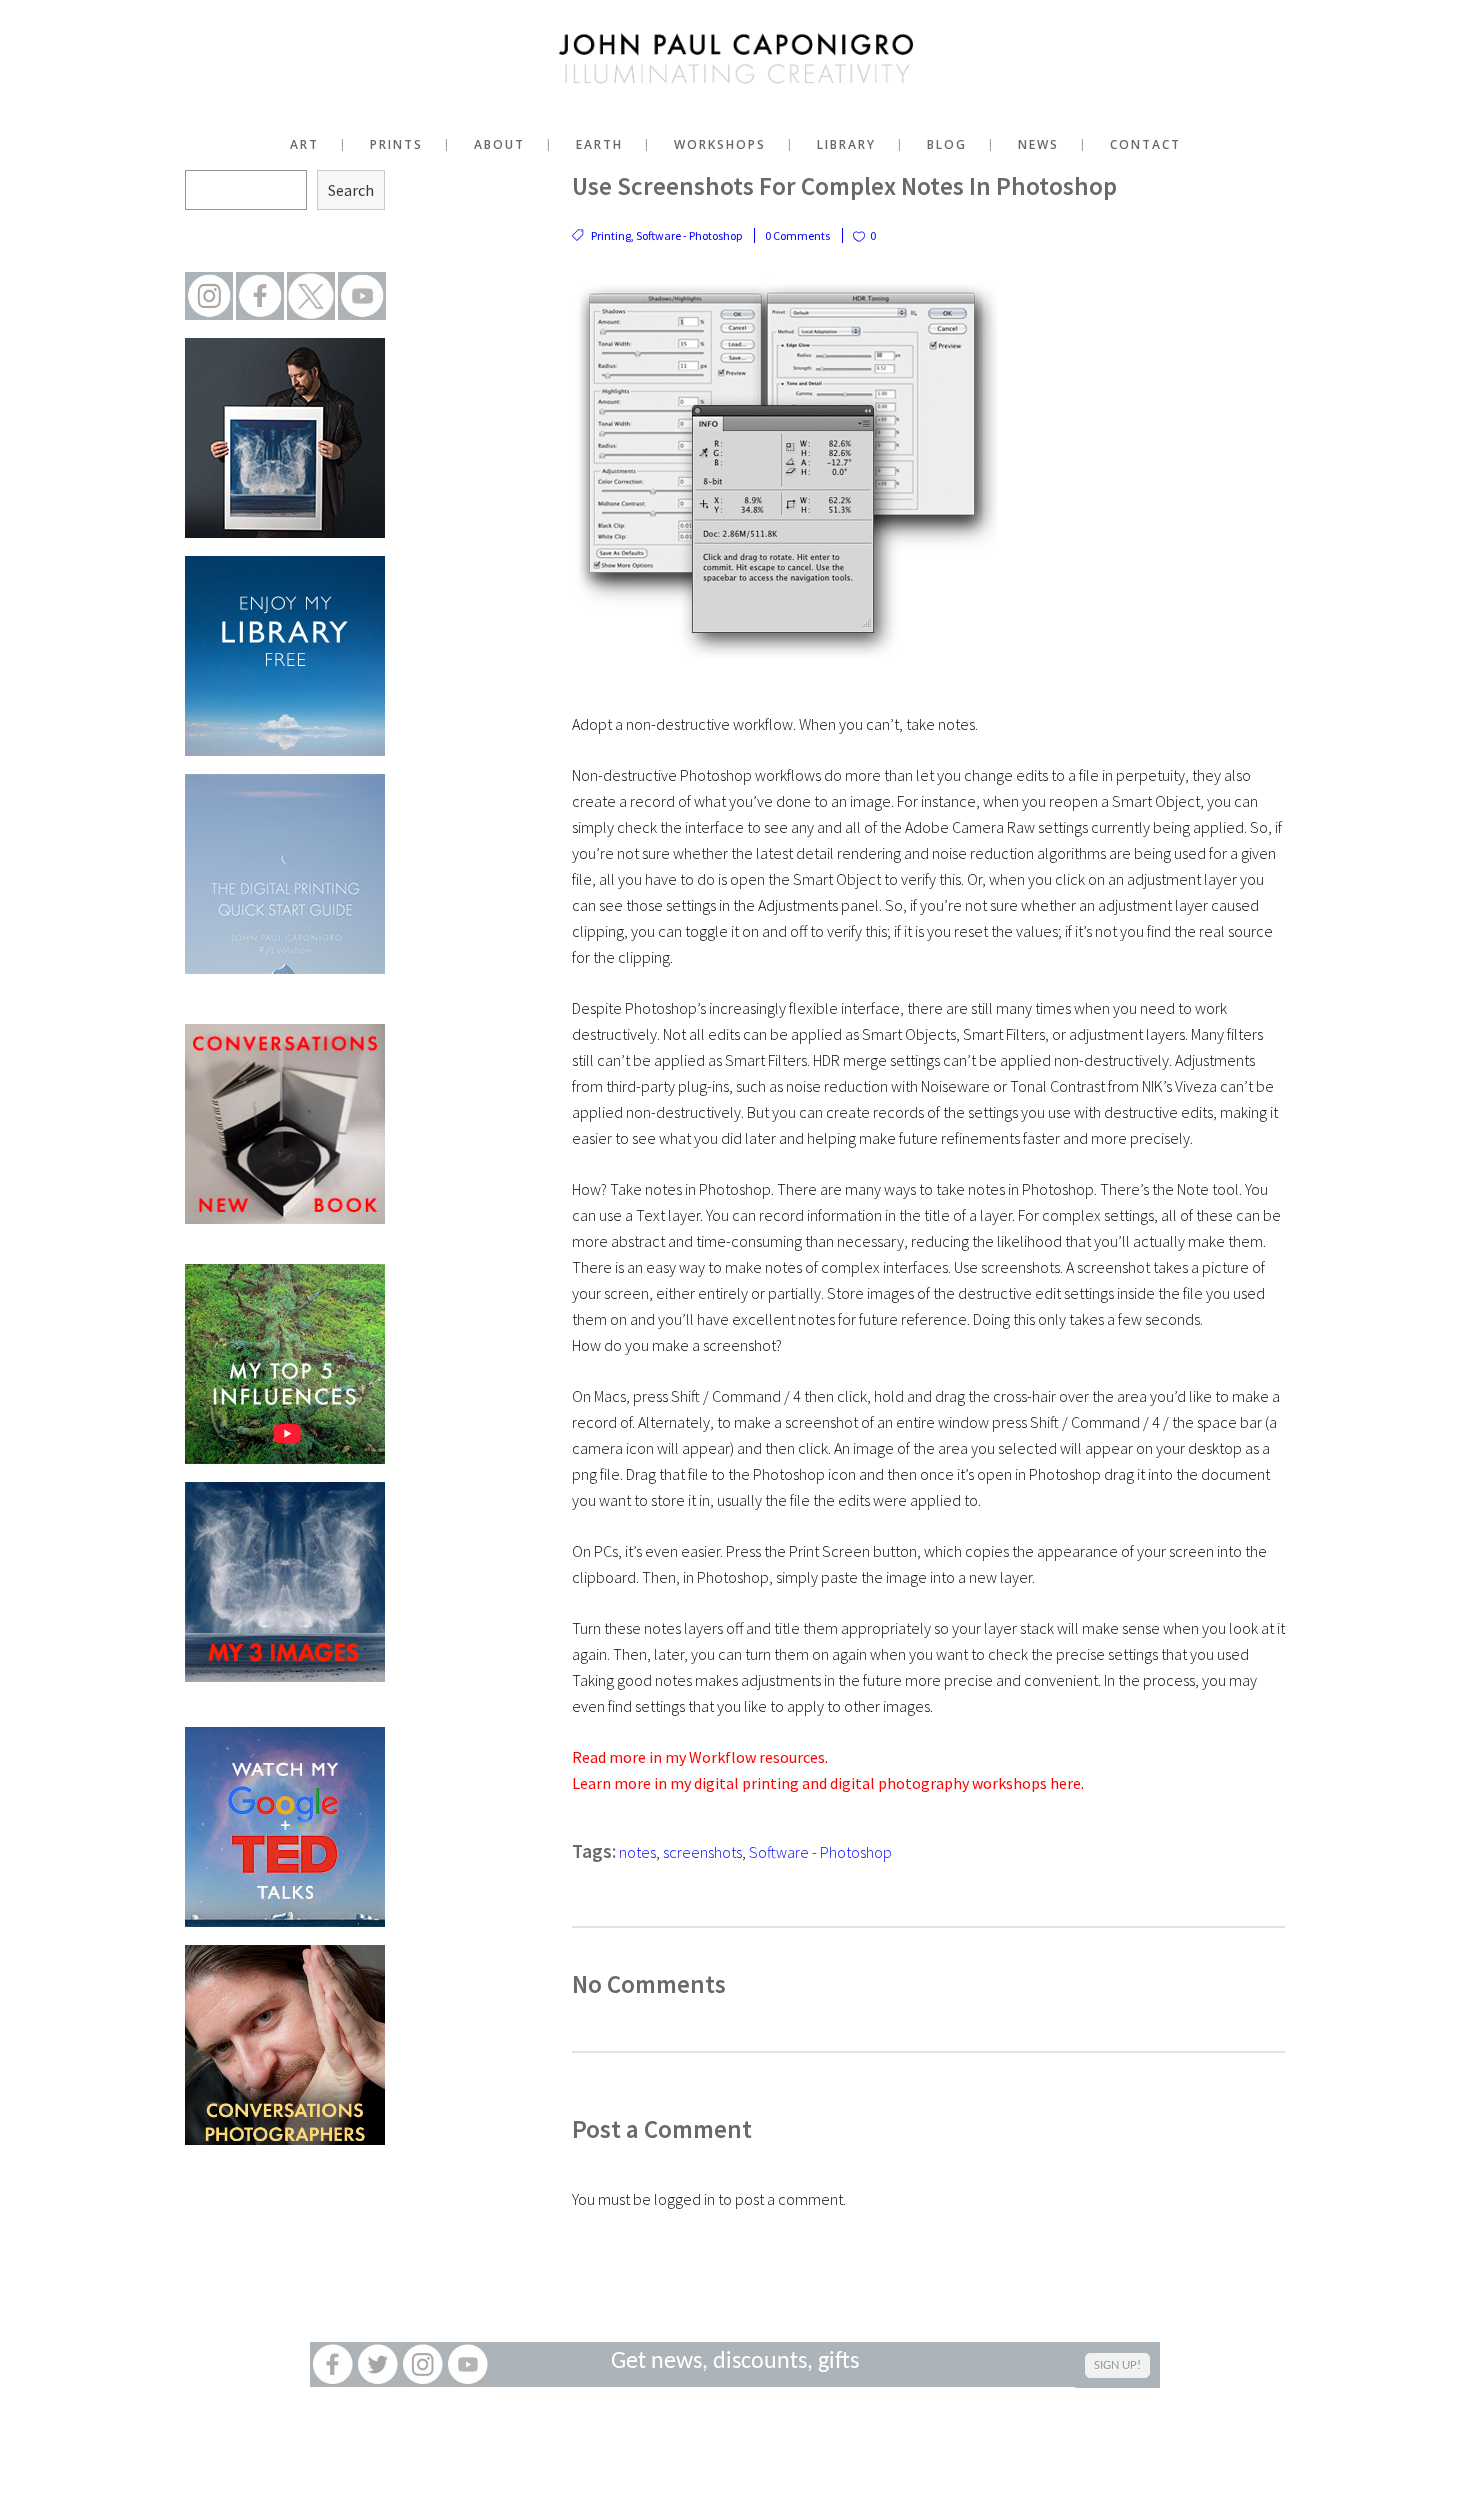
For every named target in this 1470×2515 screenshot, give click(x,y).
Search (351, 190)
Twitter (377, 2364)
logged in (684, 2199)
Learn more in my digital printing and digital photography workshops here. (828, 1783)
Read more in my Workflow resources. (700, 1757)
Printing (611, 235)
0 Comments (797, 235)
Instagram (422, 2364)
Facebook (332, 2364)
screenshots (702, 1852)
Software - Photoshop (689, 235)
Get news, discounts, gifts (735, 2362)
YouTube (467, 2364)
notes (637, 1852)
